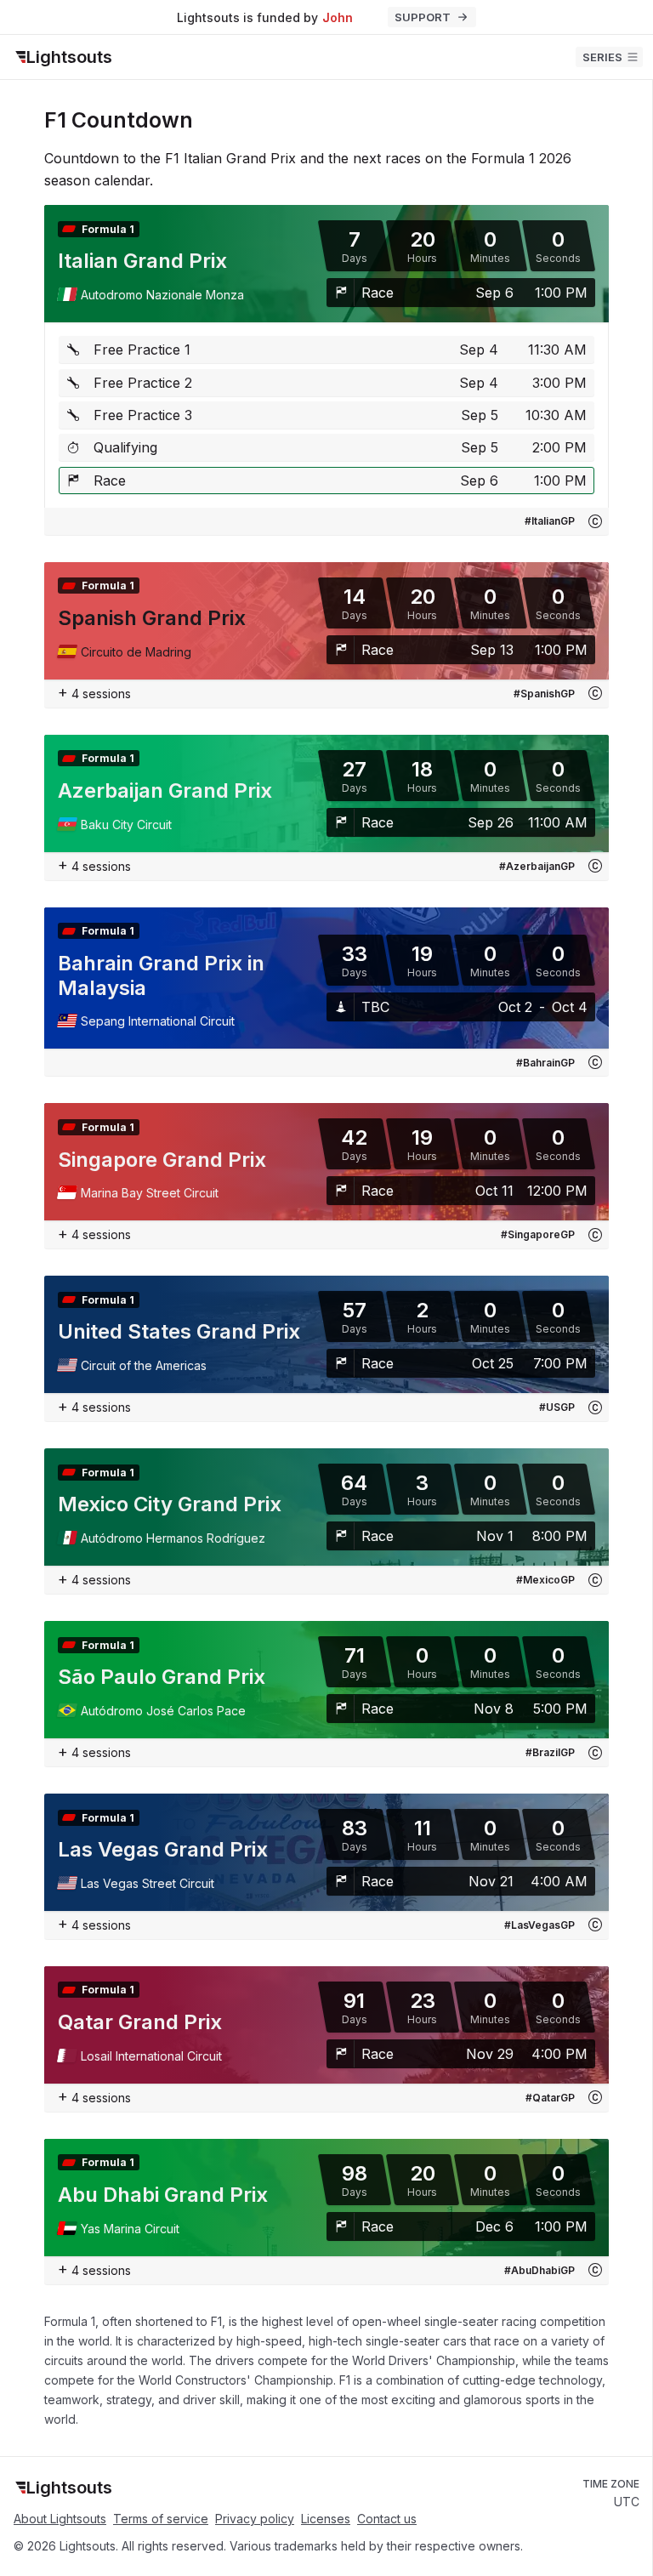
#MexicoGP (545, 1580)
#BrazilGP (550, 1752)
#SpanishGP (544, 694)
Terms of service (161, 2519)
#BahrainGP (545, 1063)
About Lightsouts (60, 2519)
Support (423, 17)
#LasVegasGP (539, 1925)
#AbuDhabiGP (539, 2270)
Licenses (326, 2519)
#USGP (557, 1407)
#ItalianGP (550, 521)
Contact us (387, 2519)
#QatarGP (550, 2098)
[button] (595, 521)
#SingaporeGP (538, 1234)
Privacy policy (255, 2519)
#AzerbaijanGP (537, 866)
